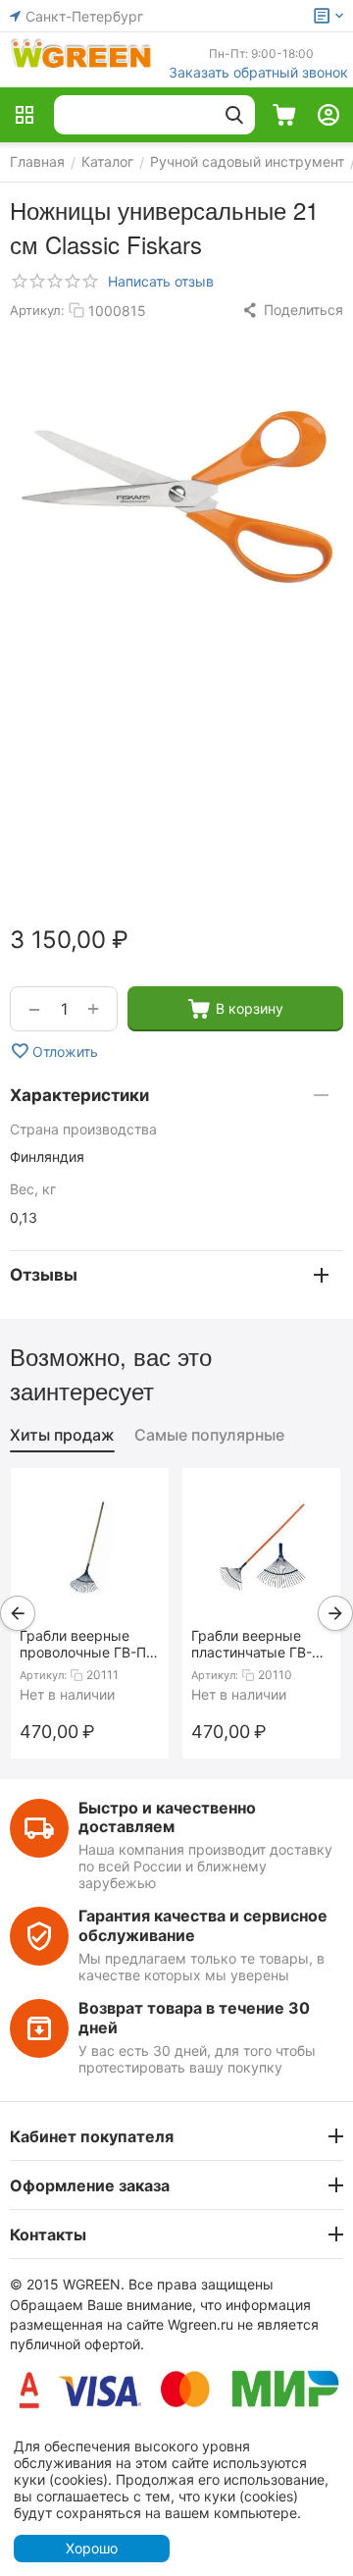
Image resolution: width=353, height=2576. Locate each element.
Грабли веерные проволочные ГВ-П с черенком (89, 1644)
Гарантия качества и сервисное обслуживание (203, 1925)
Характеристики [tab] (79, 1095)
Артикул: (37, 310)
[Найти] (234, 115)
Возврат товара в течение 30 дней (194, 2017)
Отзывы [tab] (44, 1275)
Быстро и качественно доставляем (167, 1817)
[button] (292, 310)
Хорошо (92, 2548)
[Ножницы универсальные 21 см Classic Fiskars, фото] (176, 497)
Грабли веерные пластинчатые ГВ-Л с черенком (256, 1644)
